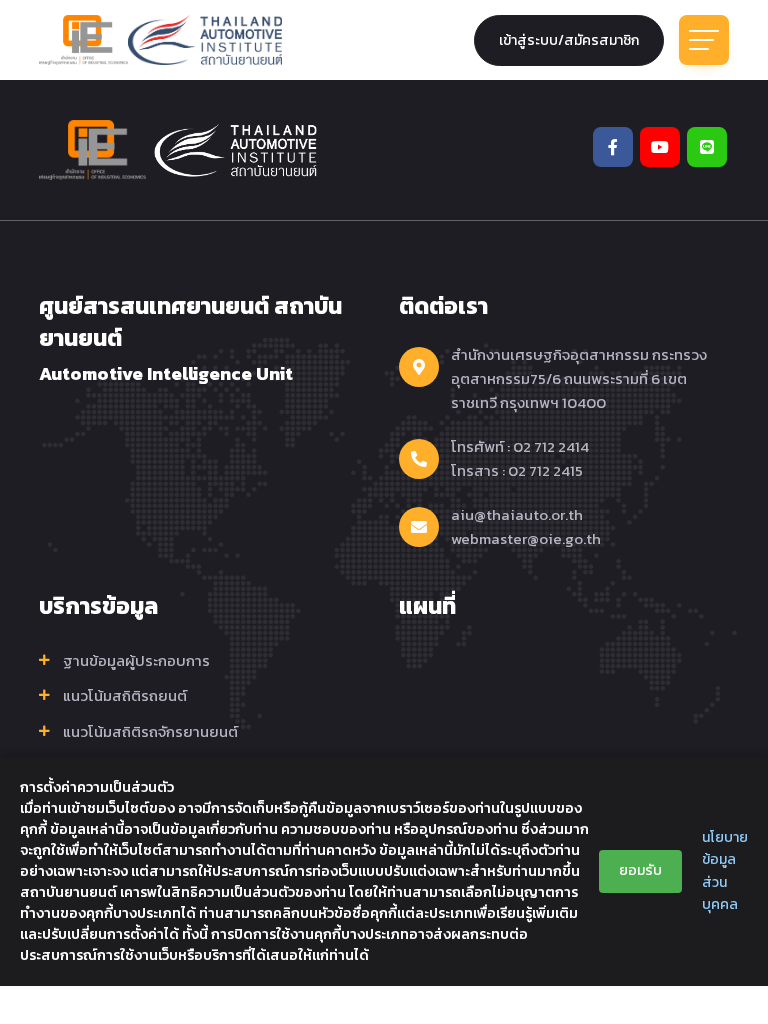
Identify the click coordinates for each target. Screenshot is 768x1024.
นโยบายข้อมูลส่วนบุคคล (725, 871)
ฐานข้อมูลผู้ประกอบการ (136, 661)
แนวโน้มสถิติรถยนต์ (125, 696)
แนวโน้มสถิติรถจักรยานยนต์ (150, 732)
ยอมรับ (640, 870)
